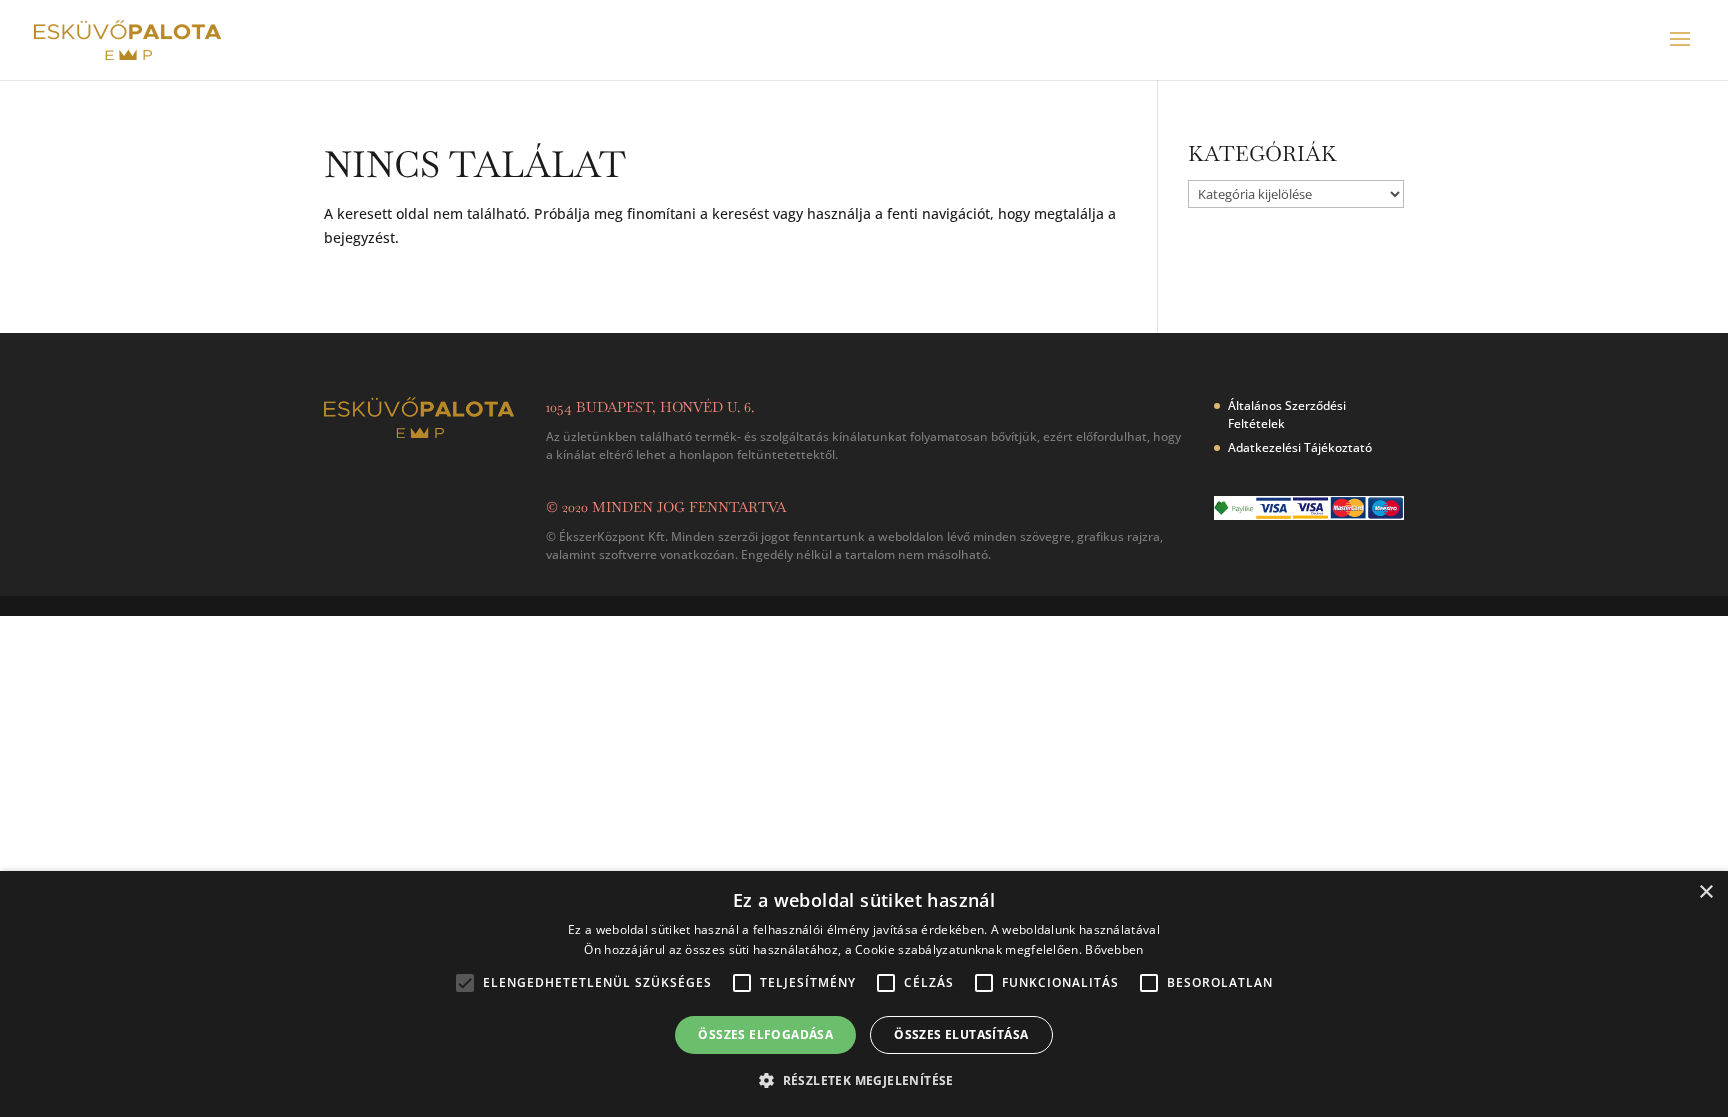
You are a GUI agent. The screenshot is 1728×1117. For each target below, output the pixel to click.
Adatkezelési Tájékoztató (1300, 447)
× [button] (1705, 892)
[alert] (864, 994)
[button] (864, 1081)
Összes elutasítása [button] (961, 1034)
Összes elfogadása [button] (765, 1034)
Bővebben (1114, 949)
